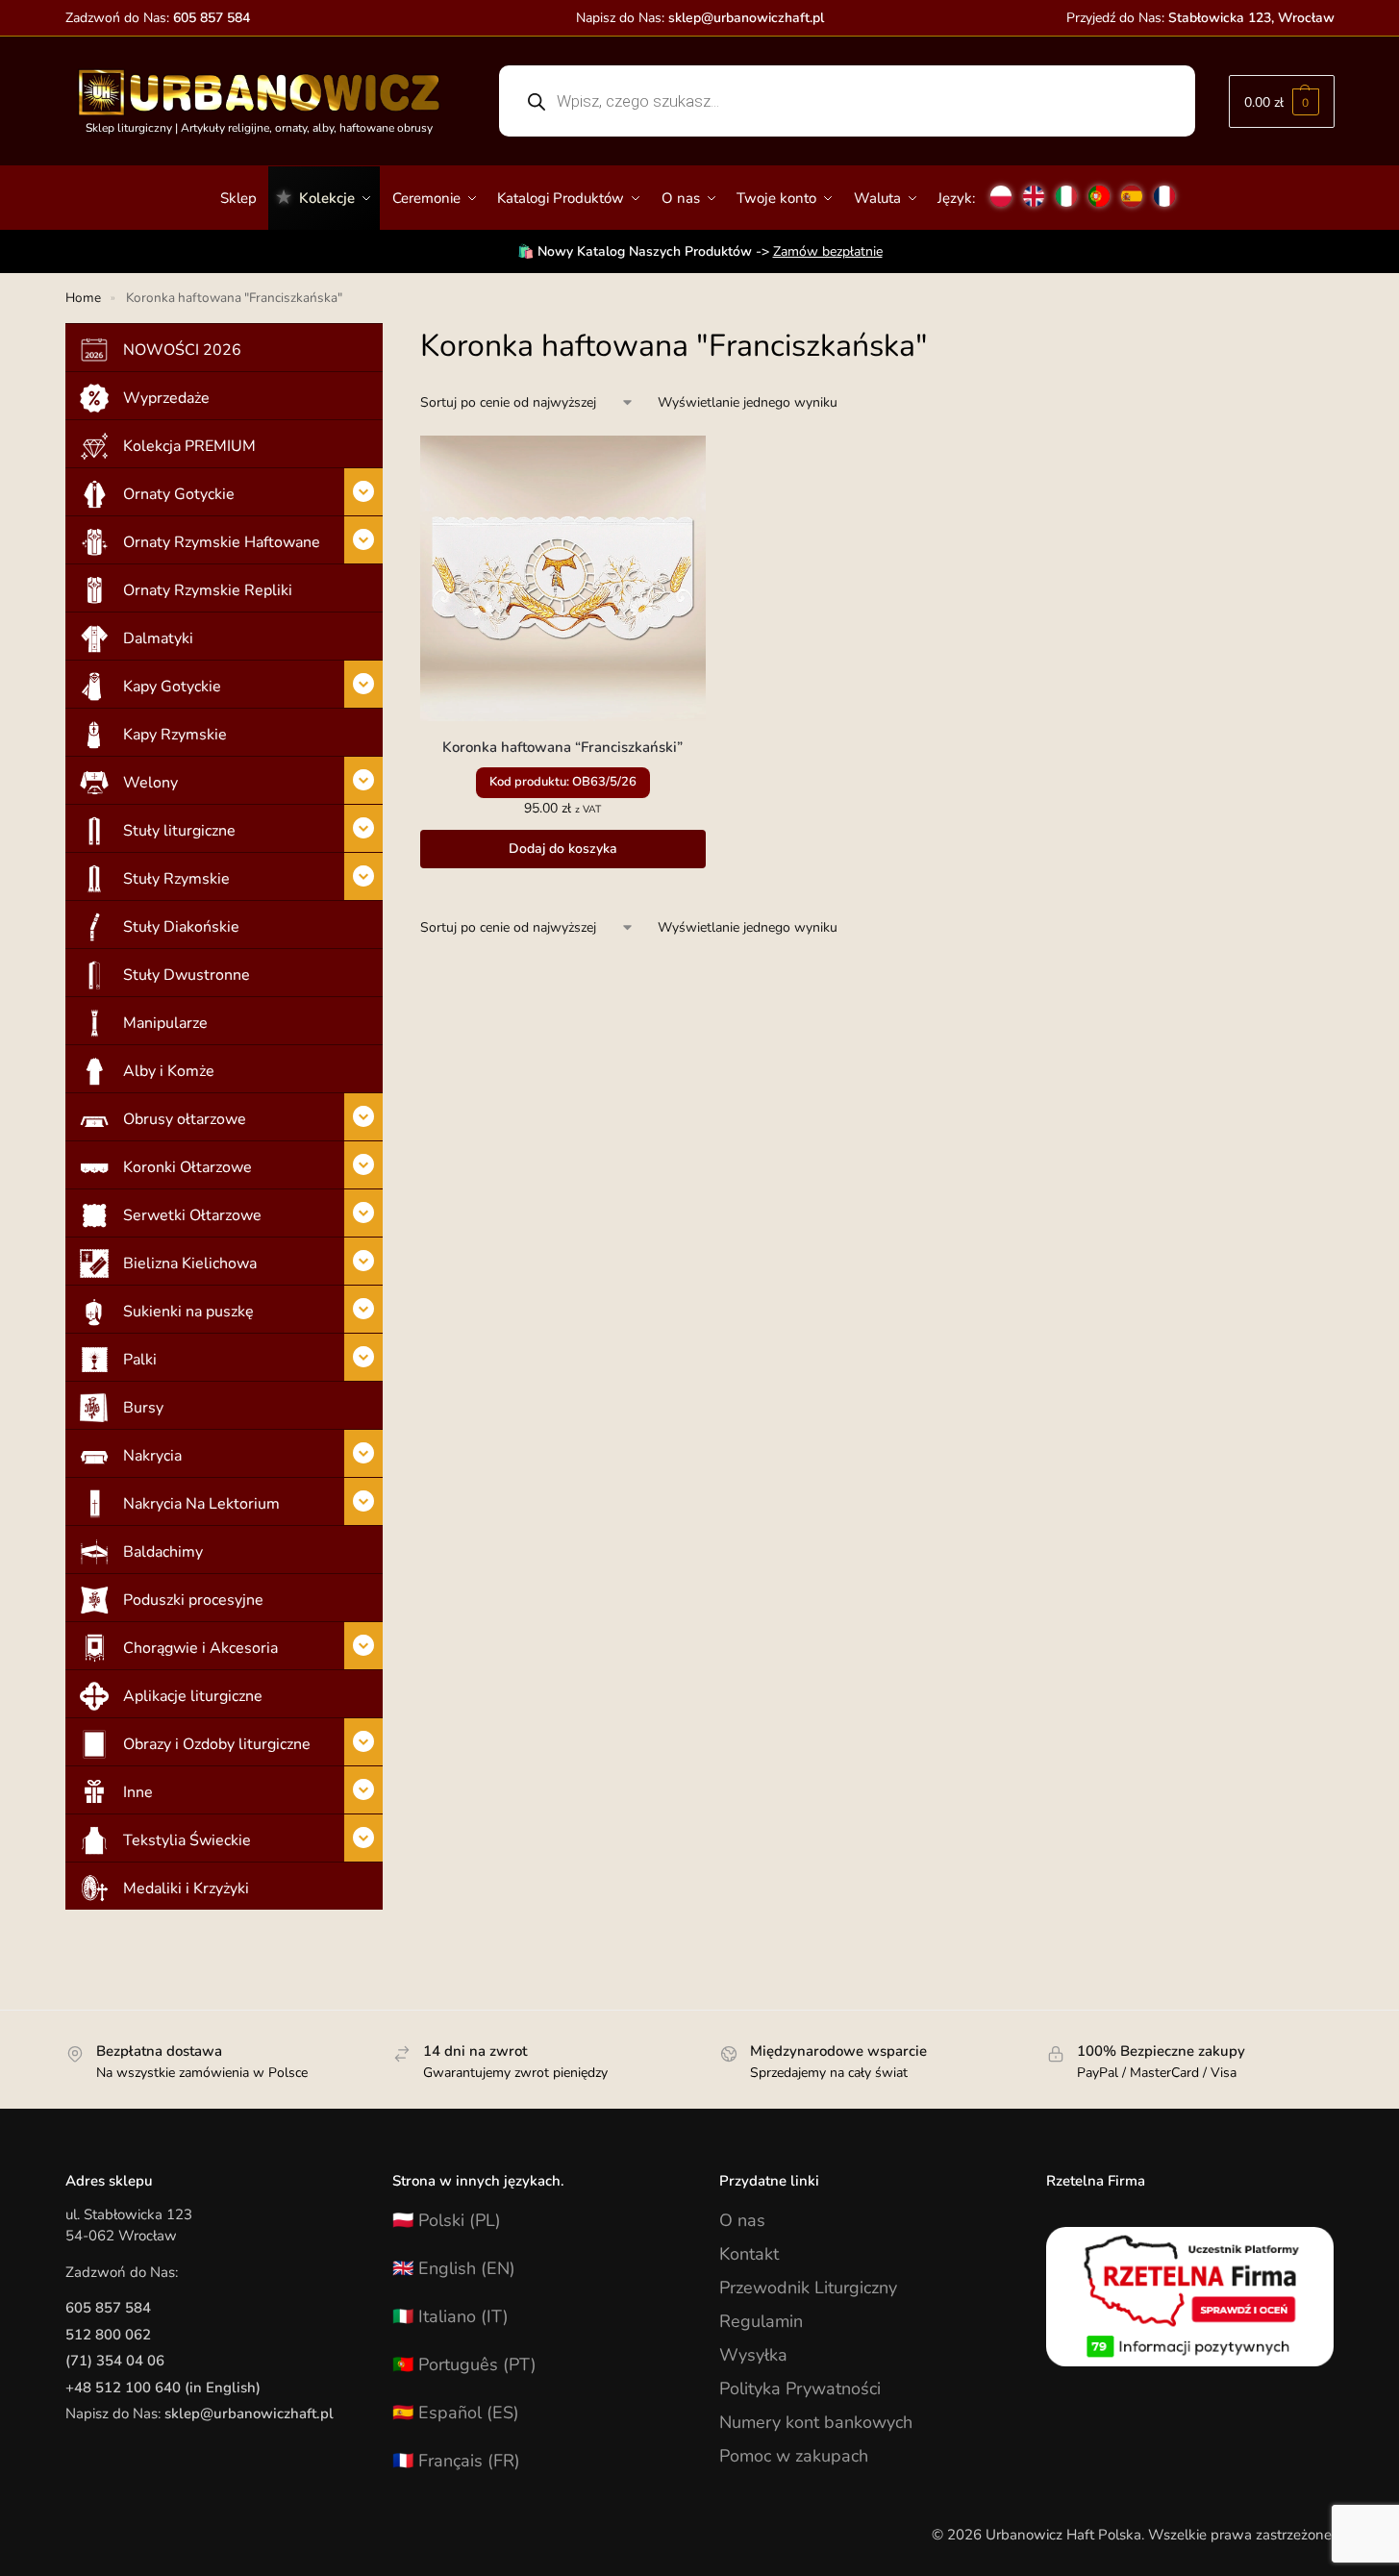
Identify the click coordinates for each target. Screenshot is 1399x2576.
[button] (1282, 101)
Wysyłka (753, 2355)
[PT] (1099, 188)
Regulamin (761, 2321)
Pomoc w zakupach (794, 2456)
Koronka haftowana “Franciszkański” (562, 747)
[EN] (1034, 188)
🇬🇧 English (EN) (454, 2268)
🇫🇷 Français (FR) (456, 2461)
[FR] (1164, 188)
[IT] (1066, 188)
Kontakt (749, 2254)
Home (83, 298)
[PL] (1001, 188)
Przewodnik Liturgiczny (808, 2288)
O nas (742, 2220)
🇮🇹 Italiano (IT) (450, 2316)
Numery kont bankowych (816, 2422)
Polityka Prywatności (800, 2388)
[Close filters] (388, 336)
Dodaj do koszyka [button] (563, 849)
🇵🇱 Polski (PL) (447, 2220)
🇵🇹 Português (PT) (464, 2364)
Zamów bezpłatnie (828, 251)
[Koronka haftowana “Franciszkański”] (563, 578)
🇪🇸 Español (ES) (456, 2413)
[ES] (1132, 188)
